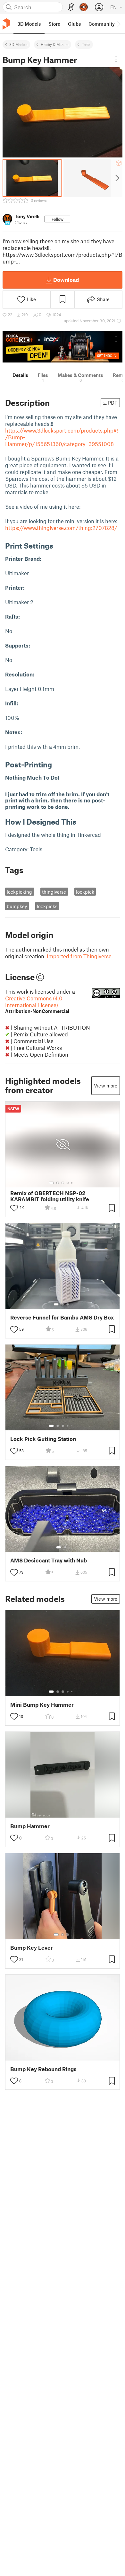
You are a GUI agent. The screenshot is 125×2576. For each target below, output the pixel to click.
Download (66, 280)
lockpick (85, 892)
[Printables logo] (6, 24)
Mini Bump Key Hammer (42, 1705)
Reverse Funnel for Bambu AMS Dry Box (62, 1317)
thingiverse (54, 892)
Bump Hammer (30, 1826)
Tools (86, 44)
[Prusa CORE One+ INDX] (63, 347)
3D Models (18, 44)
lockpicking (19, 892)
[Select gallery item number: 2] (58, 1183)
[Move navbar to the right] (119, 24)
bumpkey (17, 906)
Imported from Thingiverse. (80, 956)
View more (106, 1086)
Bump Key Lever (32, 1948)
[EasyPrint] (71, 7)
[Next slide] (117, 178)
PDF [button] (113, 403)
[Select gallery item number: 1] (51, 1183)
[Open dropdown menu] (116, 59)
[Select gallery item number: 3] (63, 1183)
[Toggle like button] (14, 1208)
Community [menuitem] (102, 24)
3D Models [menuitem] (29, 24)
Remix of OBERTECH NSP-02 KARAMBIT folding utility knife (50, 1196)
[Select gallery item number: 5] (72, 1183)
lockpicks (47, 906)
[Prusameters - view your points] (84, 7)
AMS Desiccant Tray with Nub (49, 1560)
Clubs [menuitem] (74, 24)
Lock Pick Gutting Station (43, 1439)
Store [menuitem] (54, 24)
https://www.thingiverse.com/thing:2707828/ (61, 528)
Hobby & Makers (55, 44)
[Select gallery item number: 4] (68, 1183)
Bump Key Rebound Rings (43, 2069)
